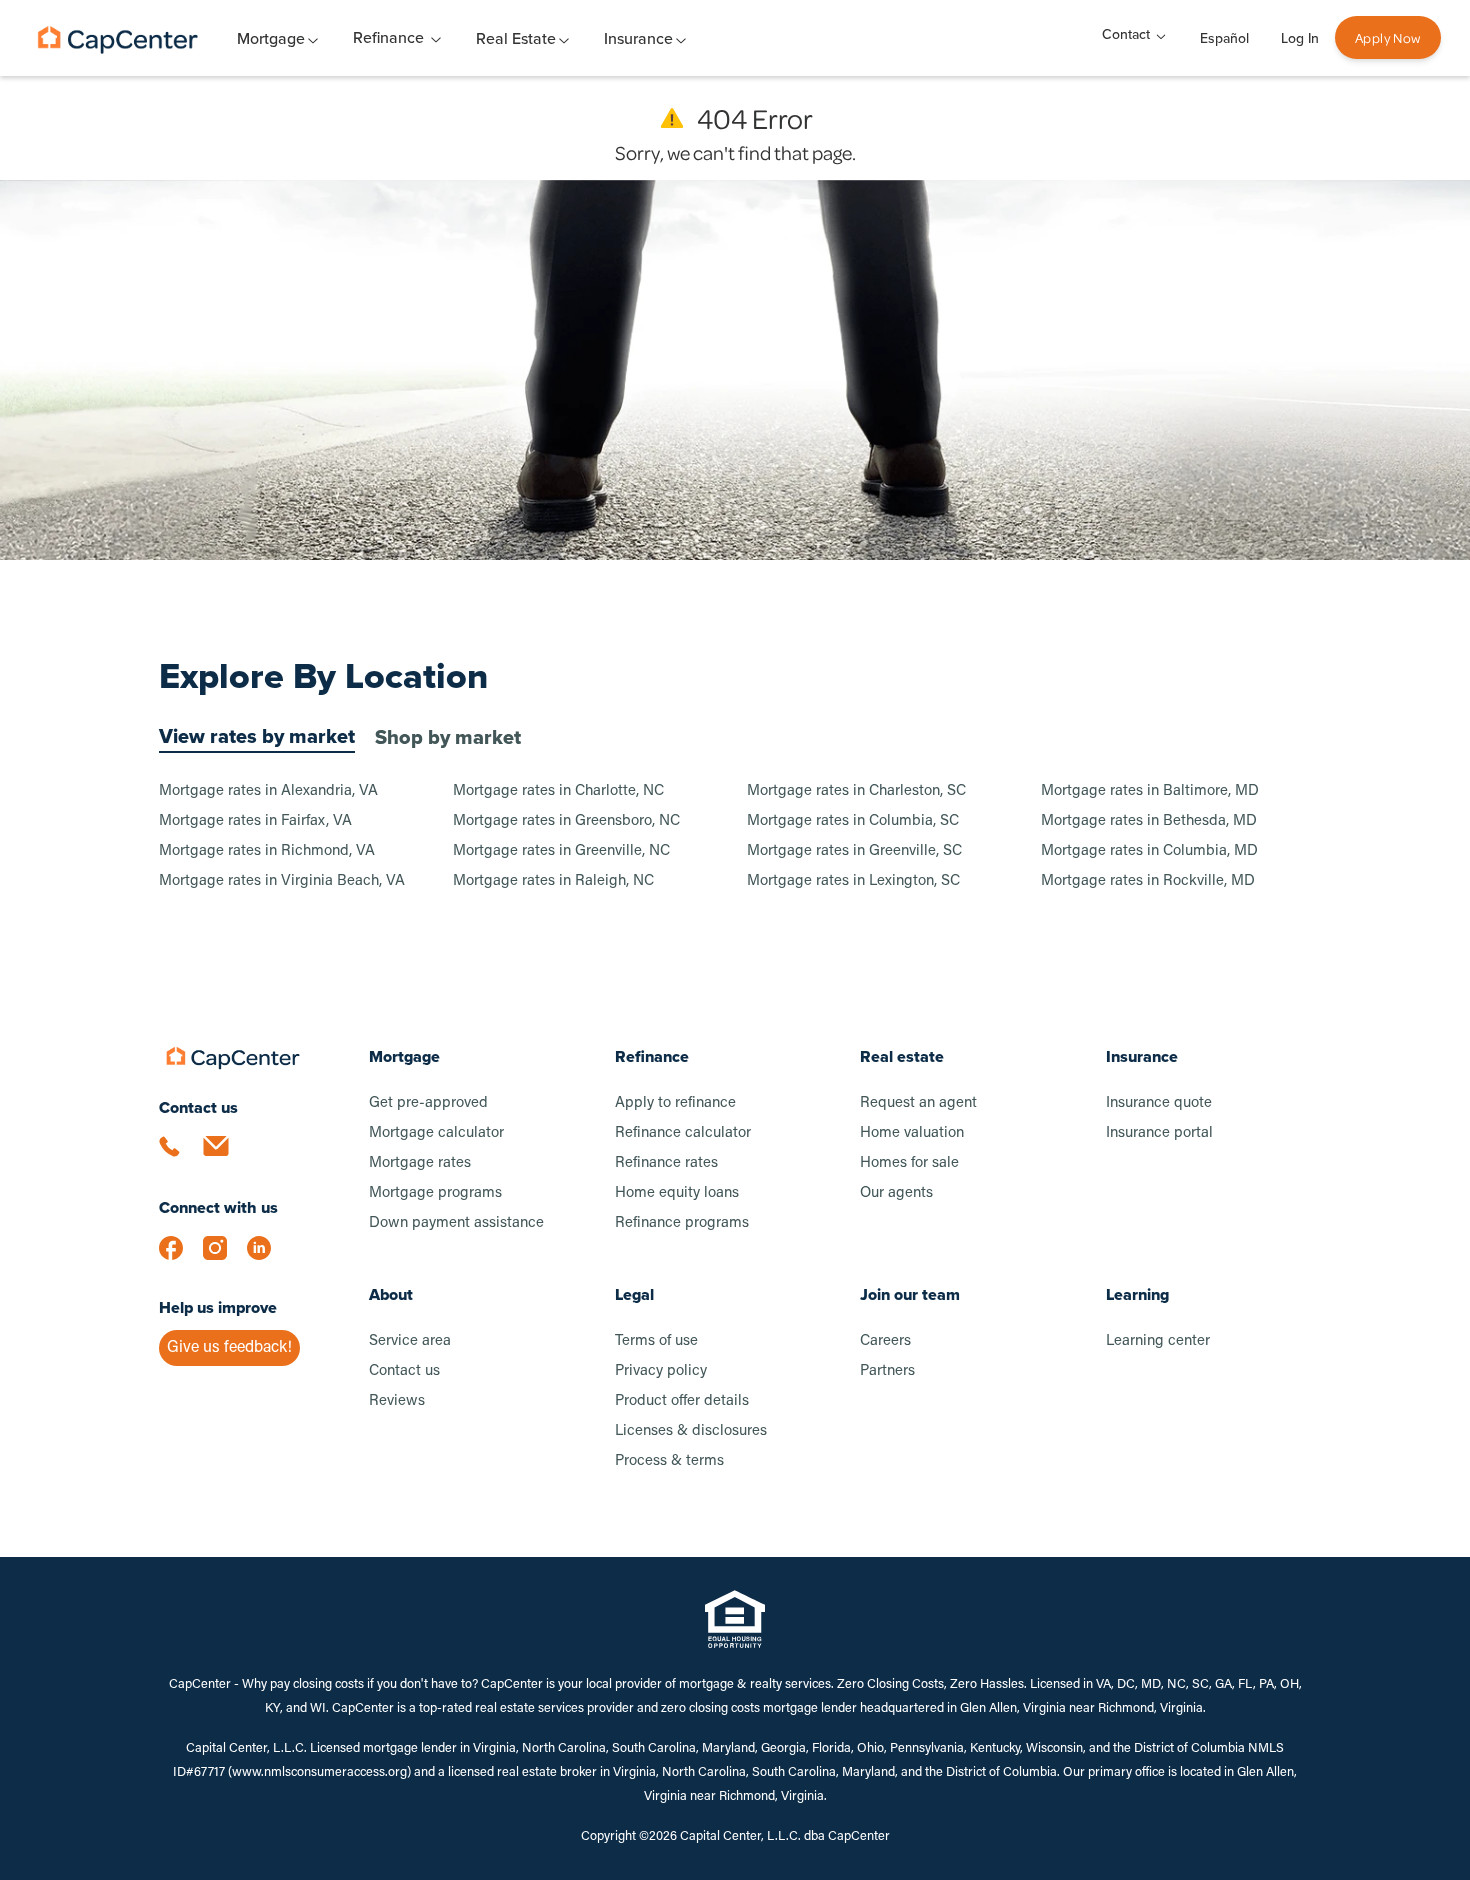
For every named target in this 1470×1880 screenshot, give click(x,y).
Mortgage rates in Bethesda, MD (1149, 821)
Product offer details (682, 1401)
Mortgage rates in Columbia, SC (853, 821)
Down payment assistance (456, 1223)
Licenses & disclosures (691, 1431)
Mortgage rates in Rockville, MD (1148, 881)
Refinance (388, 37)
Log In (1300, 38)
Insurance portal (1159, 1133)
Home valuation (912, 1133)
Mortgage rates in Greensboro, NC (566, 821)
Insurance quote (1159, 1103)
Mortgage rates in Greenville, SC (854, 851)
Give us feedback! (229, 1348)
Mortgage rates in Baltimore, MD (1150, 791)
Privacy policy (661, 1371)
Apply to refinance (675, 1103)
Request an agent (918, 1103)
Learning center (1158, 1341)
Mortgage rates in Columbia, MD (1149, 851)
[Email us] (225, 1158)
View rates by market (257, 736)
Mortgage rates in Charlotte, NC (558, 791)
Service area (410, 1341)
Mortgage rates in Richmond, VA (267, 851)
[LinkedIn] (269, 1258)
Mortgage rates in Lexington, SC (853, 881)
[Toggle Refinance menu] (436, 38)
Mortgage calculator (436, 1133)
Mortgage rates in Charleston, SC (856, 791)
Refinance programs (682, 1223)
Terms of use (656, 1341)
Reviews (397, 1401)
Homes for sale (909, 1163)
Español (1224, 38)
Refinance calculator (683, 1133)
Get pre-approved (428, 1103)
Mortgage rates (420, 1163)
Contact (1126, 34)
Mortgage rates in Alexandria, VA (268, 791)
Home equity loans (677, 1193)
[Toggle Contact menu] (1161, 34)
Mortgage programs (435, 1193)
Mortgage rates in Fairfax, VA (255, 821)
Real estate (902, 1056)
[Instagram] (225, 1258)
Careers (885, 1341)
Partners (887, 1371)
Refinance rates (666, 1163)
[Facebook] (181, 1258)
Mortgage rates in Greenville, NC (561, 851)
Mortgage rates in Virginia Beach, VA (282, 881)
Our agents (896, 1193)
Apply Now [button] (1388, 37)
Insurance (1142, 1056)
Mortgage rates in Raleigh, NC (553, 881)
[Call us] (181, 1158)
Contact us (404, 1371)
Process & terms (669, 1461)
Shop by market (448, 737)
